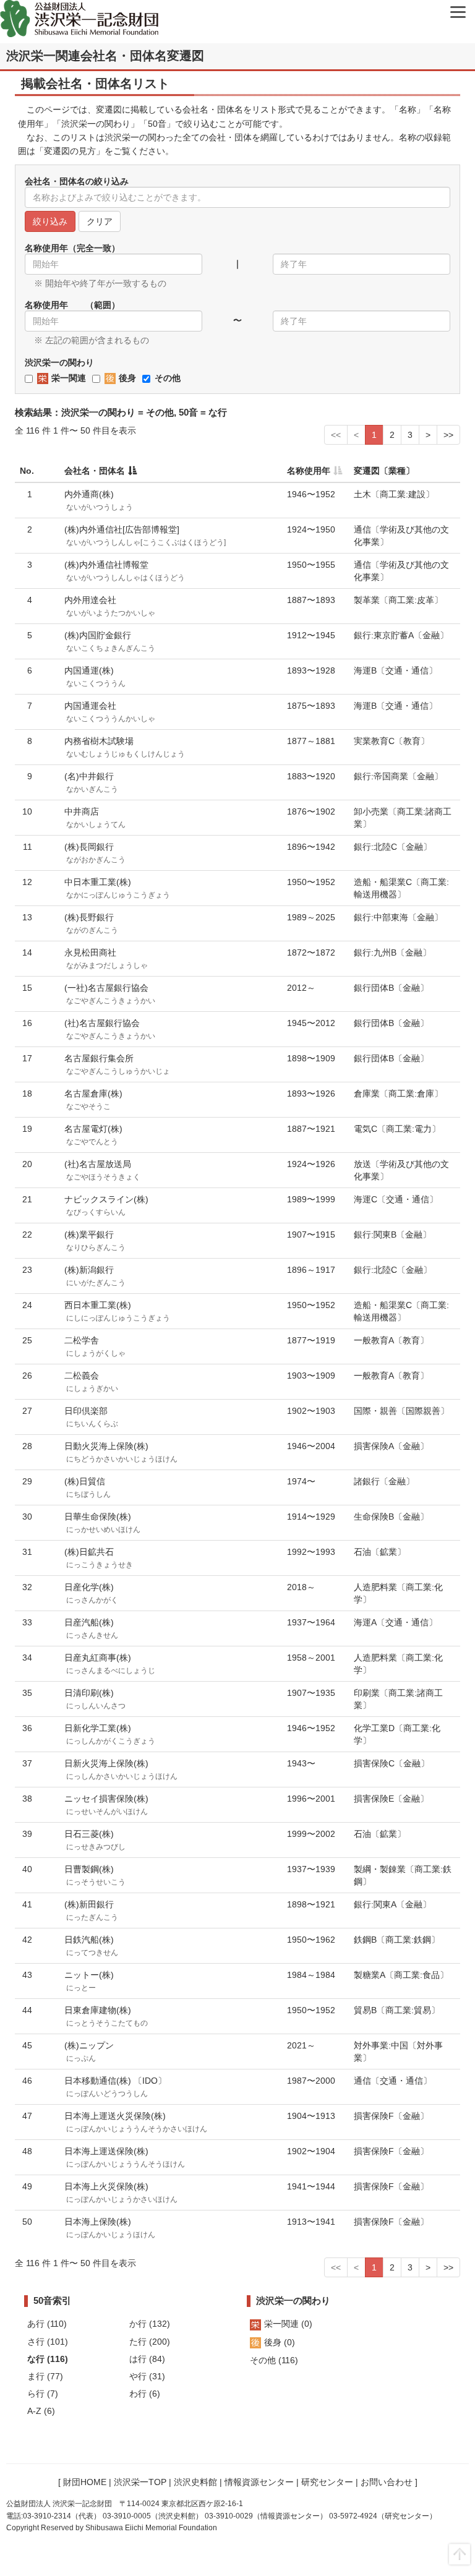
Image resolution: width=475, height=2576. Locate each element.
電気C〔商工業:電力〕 (397, 1129)
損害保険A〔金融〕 (391, 1446)
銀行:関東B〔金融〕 (392, 1235)
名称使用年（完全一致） (72, 248)
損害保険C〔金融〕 (392, 1763)
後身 (127, 378)
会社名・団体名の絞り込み (77, 181)
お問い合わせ (387, 2482)
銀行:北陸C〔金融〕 (393, 847)
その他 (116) (274, 2360)
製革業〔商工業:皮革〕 (398, 600)
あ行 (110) (47, 2324)
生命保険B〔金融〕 (391, 1517)
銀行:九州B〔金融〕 (392, 952)
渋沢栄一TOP (140, 2482)
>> (448, 435)
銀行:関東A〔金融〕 (392, 1904)
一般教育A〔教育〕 (391, 1340)
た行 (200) (150, 2342)
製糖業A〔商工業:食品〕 (401, 1975)
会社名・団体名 (95, 471)
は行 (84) (147, 2359)
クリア (100, 221)
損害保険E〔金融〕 (391, 1799)
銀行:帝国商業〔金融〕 (398, 776)
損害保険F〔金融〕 (391, 2116)
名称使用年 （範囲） (72, 305)
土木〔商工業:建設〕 (394, 494)
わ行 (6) (145, 2394)
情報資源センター (259, 2482)
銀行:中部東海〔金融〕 (398, 917)
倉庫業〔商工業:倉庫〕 (398, 1093)
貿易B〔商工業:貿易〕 (397, 2010)
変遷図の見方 (70, 151)
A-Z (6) (41, 2411)
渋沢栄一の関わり (59, 362)
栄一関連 (69, 378)
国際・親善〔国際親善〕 (401, 1411)
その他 (168, 378)
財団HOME (85, 2482)
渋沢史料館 (195, 2482)
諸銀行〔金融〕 (384, 1481)
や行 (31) (147, 2376)
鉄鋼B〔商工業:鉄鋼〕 (397, 1940)
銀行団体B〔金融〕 (391, 988)
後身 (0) (280, 2342)
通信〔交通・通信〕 (393, 2081)
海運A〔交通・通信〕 (396, 1622)
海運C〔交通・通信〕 (396, 1199)
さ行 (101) (48, 2342)
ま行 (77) (45, 2376)
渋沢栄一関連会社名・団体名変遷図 (105, 56)
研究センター (327, 2482)
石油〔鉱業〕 (380, 1552)
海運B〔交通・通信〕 (396, 670)
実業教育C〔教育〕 (392, 741)
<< (336, 435)
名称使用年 (309, 471)
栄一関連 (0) (288, 2324)
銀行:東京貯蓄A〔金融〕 (401, 635)
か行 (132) (150, 2324)
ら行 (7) (43, 2394)
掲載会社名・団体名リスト (95, 83)
